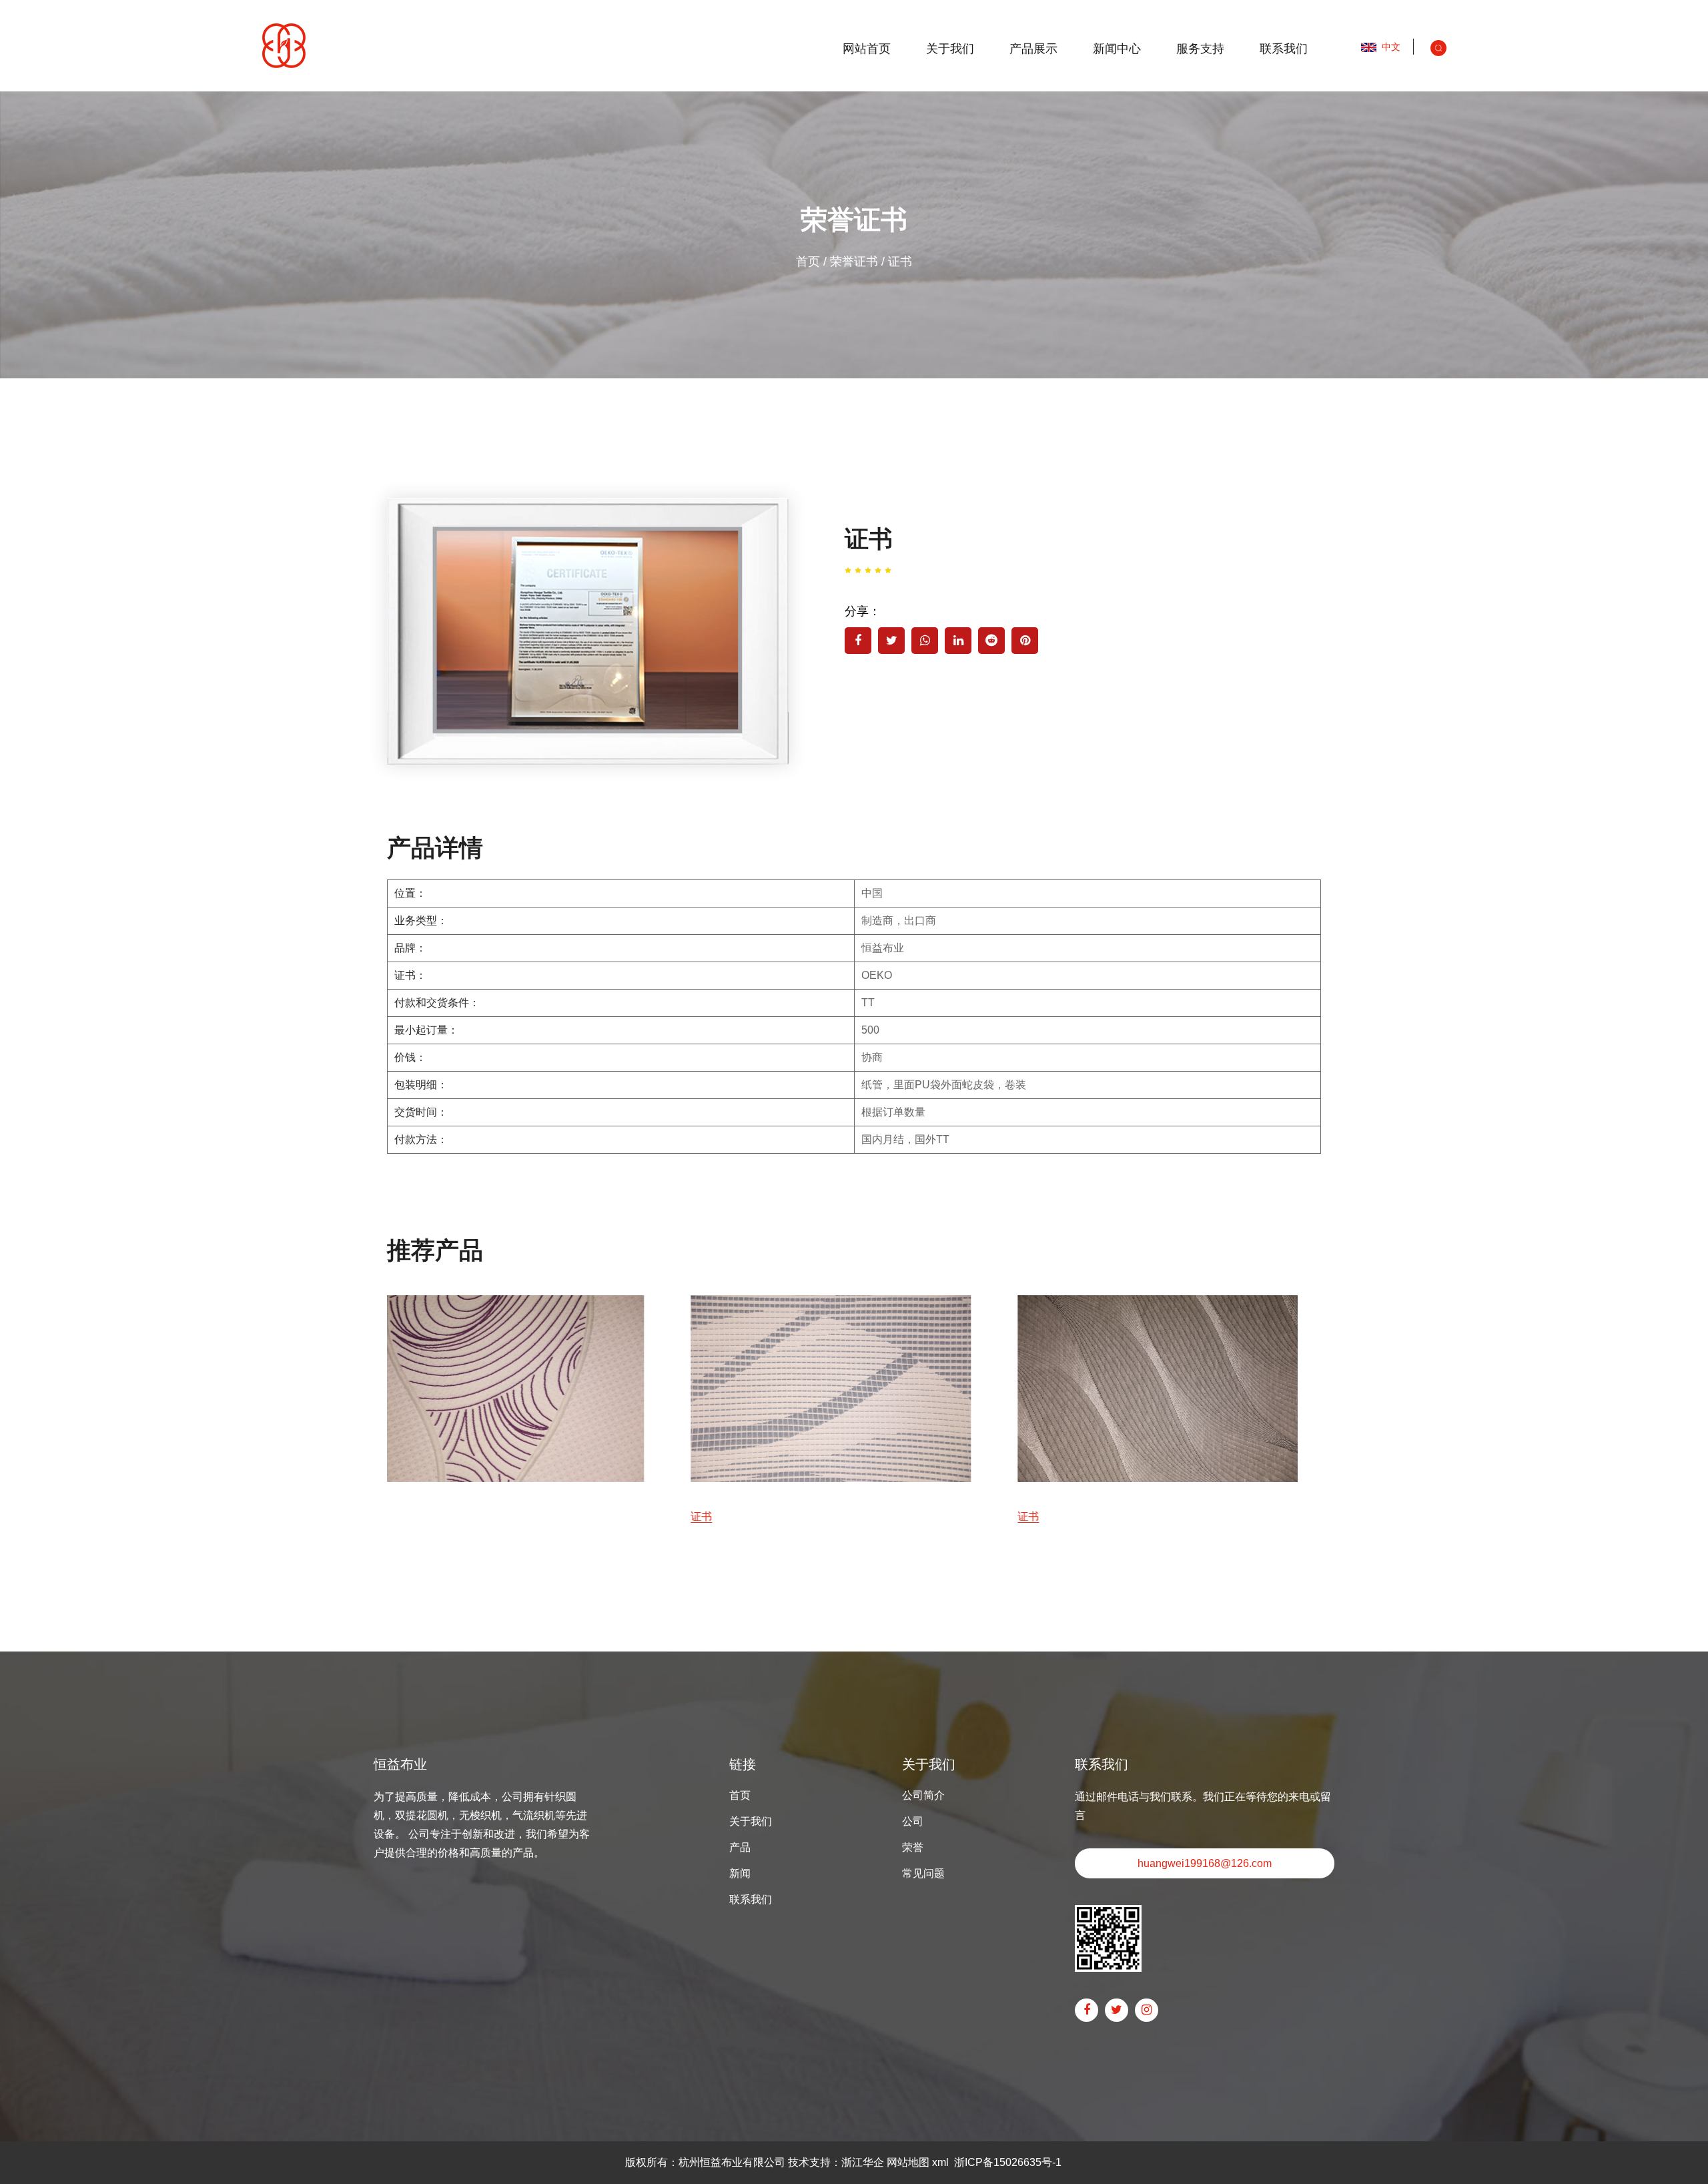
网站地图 (908, 2162)
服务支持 (1200, 49)
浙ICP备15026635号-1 (1008, 2162)
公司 (913, 1821)
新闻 (740, 1873)
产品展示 (1033, 49)
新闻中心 (1117, 49)
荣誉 (913, 1847)
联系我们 (1284, 49)
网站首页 (867, 49)
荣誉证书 (854, 262)
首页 (808, 262)
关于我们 (950, 49)
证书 (398, 1516)
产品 (740, 1847)
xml (940, 2162)
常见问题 (923, 1873)
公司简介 (923, 1795)
